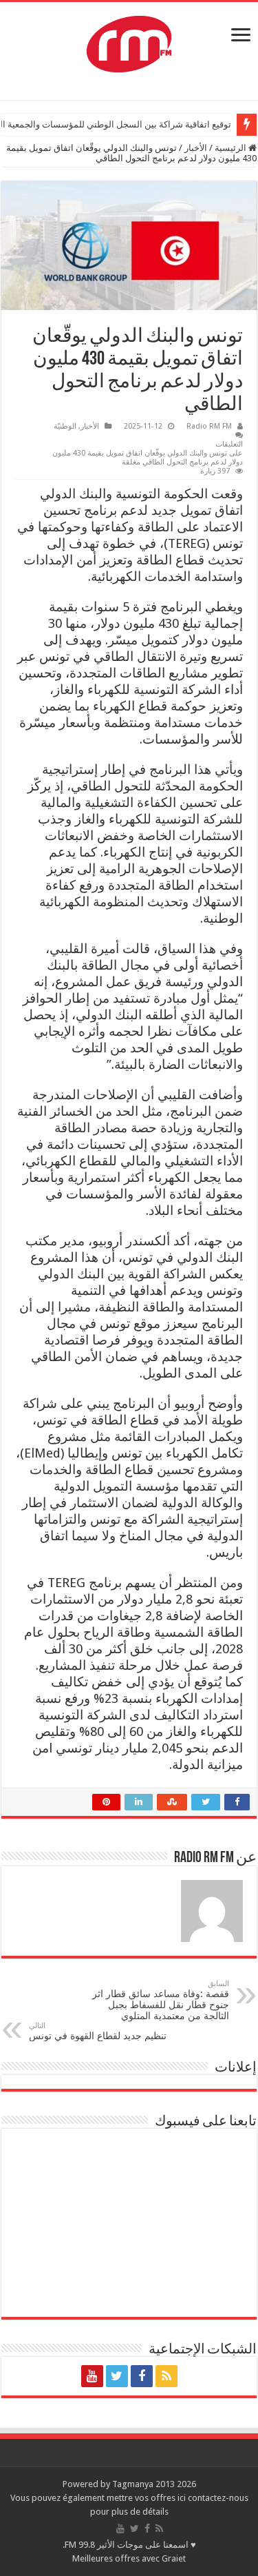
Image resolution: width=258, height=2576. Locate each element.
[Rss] (166, 2376)
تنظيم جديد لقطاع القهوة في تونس (98, 2031)
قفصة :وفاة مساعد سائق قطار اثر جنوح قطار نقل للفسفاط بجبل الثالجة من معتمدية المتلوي (161, 2000)
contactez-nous (218, 2498)
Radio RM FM (209, 426)
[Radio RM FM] (129, 41)
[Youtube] (92, 2376)
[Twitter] (117, 2376)
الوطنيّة (65, 426)
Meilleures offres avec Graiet (129, 2558)
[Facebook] (142, 2376)
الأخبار (196, 148)
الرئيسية (232, 148)
